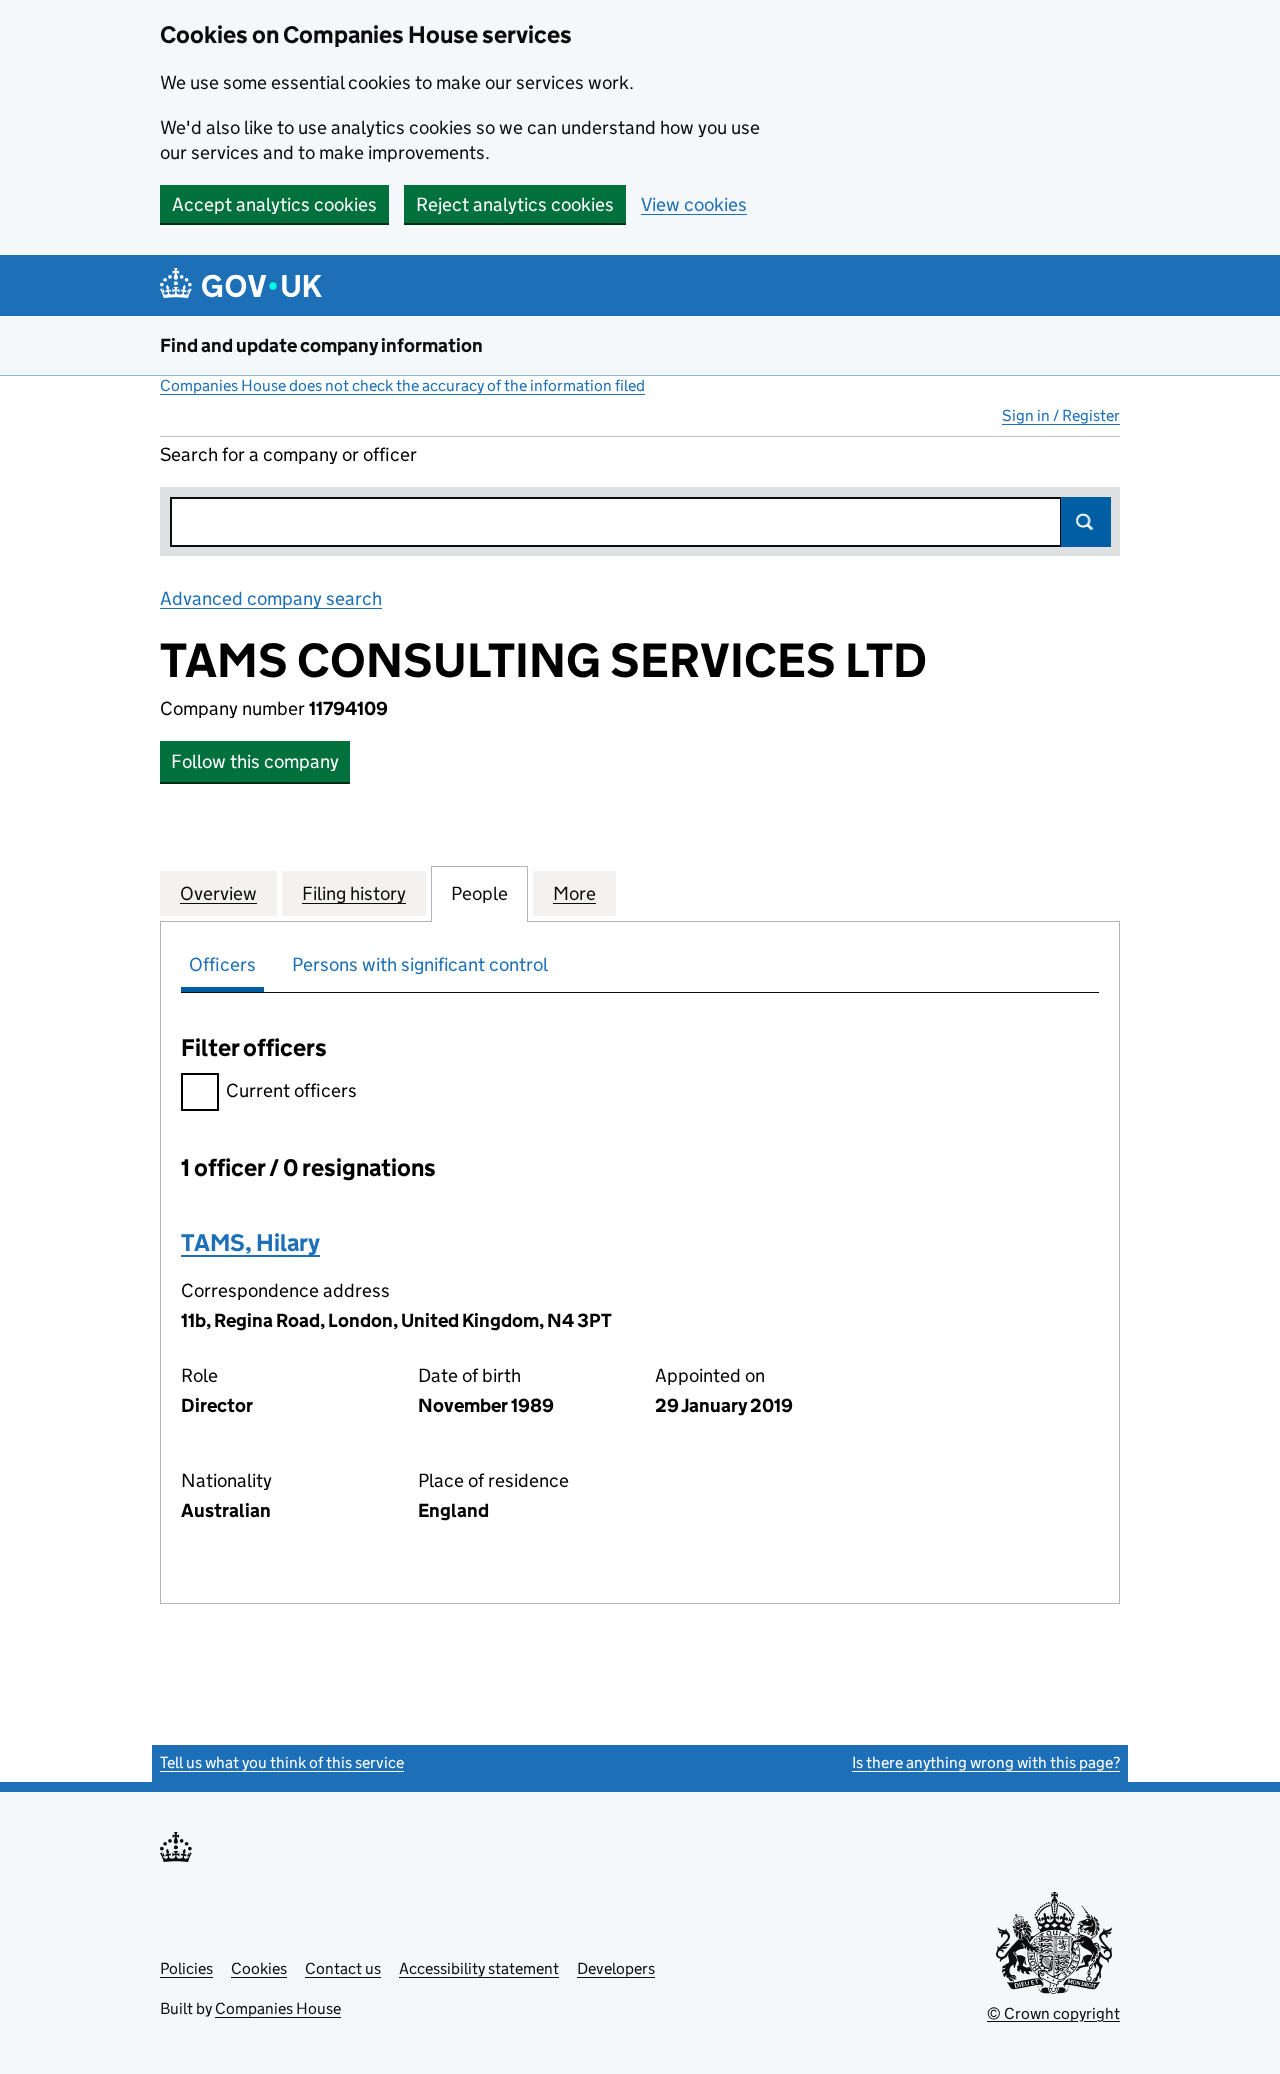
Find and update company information (321, 345)
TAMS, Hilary (250, 1242)
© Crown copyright (1053, 2013)
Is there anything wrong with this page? (986, 1762)
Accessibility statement (479, 1968)
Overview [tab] (218, 893)
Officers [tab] (222, 964)
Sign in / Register (1061, 415)
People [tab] (479, 893)
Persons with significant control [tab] (420, 964)
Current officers (291, 1090)
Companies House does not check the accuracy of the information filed (402, 385)
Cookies (259, 1968)
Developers (616, 1968)
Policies (186, 1968)
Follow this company (255, 761)
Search (1086, 522)
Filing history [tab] (354, 893)
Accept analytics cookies (274, 204)
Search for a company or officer (288, 454)
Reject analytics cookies (515, 204)
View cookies (694, 204)
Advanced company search (271, 598)
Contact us (343, 1968)
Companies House (278, 2008)
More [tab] (574, 893)
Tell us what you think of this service (282, 1762)
